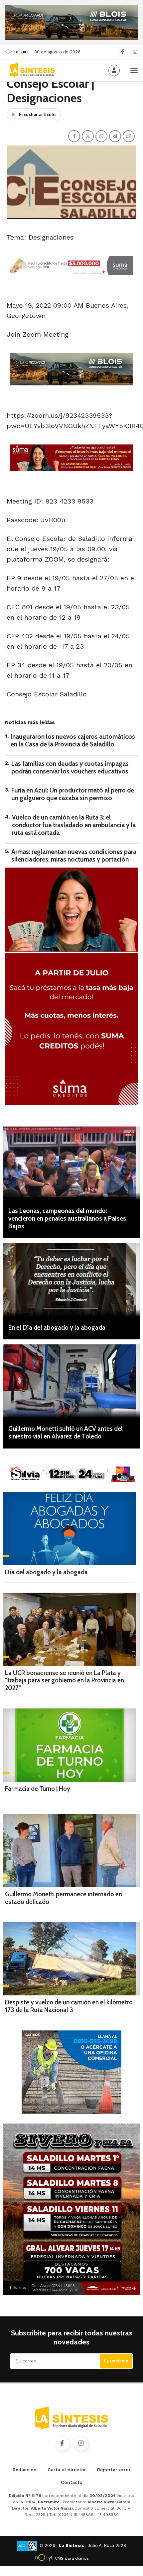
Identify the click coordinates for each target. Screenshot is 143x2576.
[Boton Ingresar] (114, 70)
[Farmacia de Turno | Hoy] (70, 1745)
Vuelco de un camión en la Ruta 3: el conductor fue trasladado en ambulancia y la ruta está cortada (74, 825)
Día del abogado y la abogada (46, 1572)
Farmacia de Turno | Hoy (38, 1789)
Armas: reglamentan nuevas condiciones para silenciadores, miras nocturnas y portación (74, 856)
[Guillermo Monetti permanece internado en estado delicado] (71, 1851)
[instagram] (135, 52)
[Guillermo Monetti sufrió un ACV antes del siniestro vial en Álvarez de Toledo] (71, 1381)
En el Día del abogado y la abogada (57, 1328)
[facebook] (123, 52)
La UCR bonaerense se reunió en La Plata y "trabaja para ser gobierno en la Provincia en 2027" (65, 1681)
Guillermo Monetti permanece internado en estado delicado (64, 1898)
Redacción (25, 2470)
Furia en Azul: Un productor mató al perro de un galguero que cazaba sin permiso (73, 794)
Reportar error (114, 2470)
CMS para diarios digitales (72, 2559)
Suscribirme (116, 2361)
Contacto (72, 2482)
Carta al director (67, 2470)
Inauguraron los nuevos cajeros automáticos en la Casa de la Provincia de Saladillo (73, 740)
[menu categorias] (134, 70)
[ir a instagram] (81, 2444)
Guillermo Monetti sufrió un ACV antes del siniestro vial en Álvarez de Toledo (66, 1432)
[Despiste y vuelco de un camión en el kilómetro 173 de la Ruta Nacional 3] (71, 1959)
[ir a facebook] (62, 2444)
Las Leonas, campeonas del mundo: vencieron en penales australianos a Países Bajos (67, 1218)
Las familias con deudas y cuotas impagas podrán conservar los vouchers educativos (70, 767)
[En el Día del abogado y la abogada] (71, 1280)
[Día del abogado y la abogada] (70, 1529)
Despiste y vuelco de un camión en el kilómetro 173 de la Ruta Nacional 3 (69, 2006)
